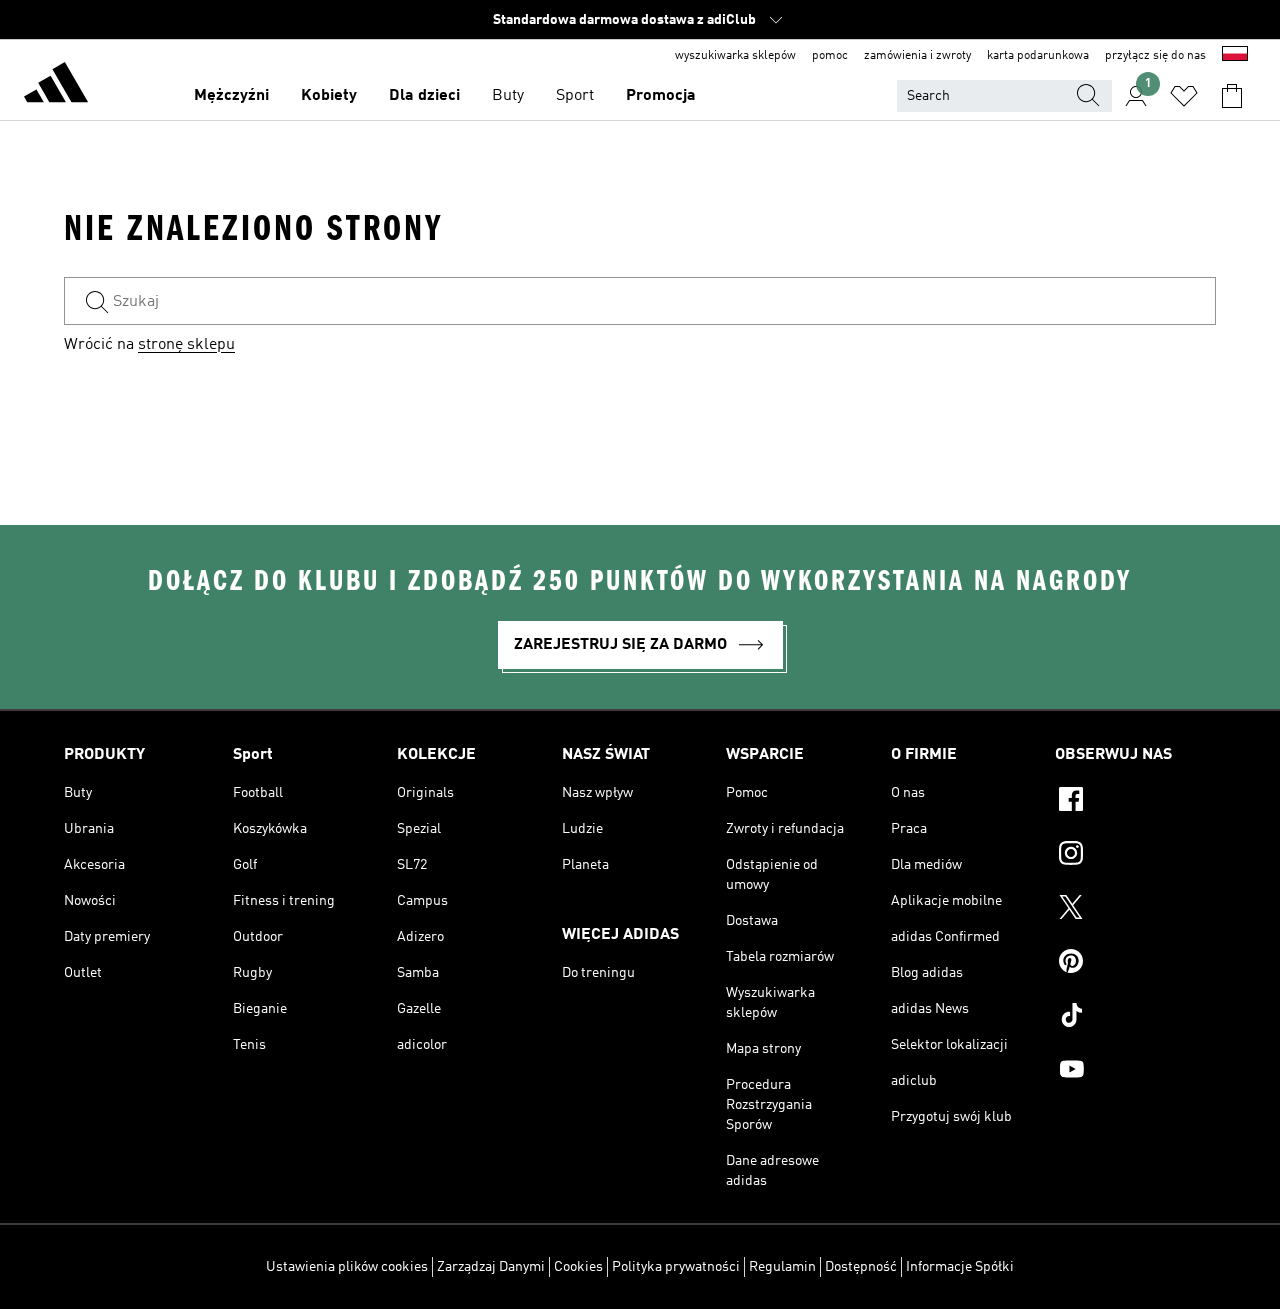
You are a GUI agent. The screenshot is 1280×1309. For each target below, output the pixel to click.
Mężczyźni (231, 96)
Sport (575, 96)
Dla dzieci (424, 96)
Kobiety (329, 96)
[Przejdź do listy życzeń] (1184, 96)
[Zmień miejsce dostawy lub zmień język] (1235, 56)
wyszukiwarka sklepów (735, 56)
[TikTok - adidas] (1135, 1018)
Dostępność (861, 1267)
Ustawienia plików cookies (347, 1267)
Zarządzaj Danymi (491, 1267)
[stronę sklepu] (56, 86)
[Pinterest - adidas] (1135, 964)
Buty (508, 96)
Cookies (578, 1267)
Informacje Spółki (960, 1267)
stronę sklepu (186, 345)
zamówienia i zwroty (917, 56)
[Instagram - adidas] (1135, 856)
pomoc (830, 56)
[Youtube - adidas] (1135, 1072)
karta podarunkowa (1038, 56)
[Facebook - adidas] (1135, 802)
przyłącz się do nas (1155, 56)
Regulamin (782, 1267)
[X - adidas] (1135, 910)
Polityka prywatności (676, 1267)
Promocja (661, 96)
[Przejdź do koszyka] (1232, 96)
